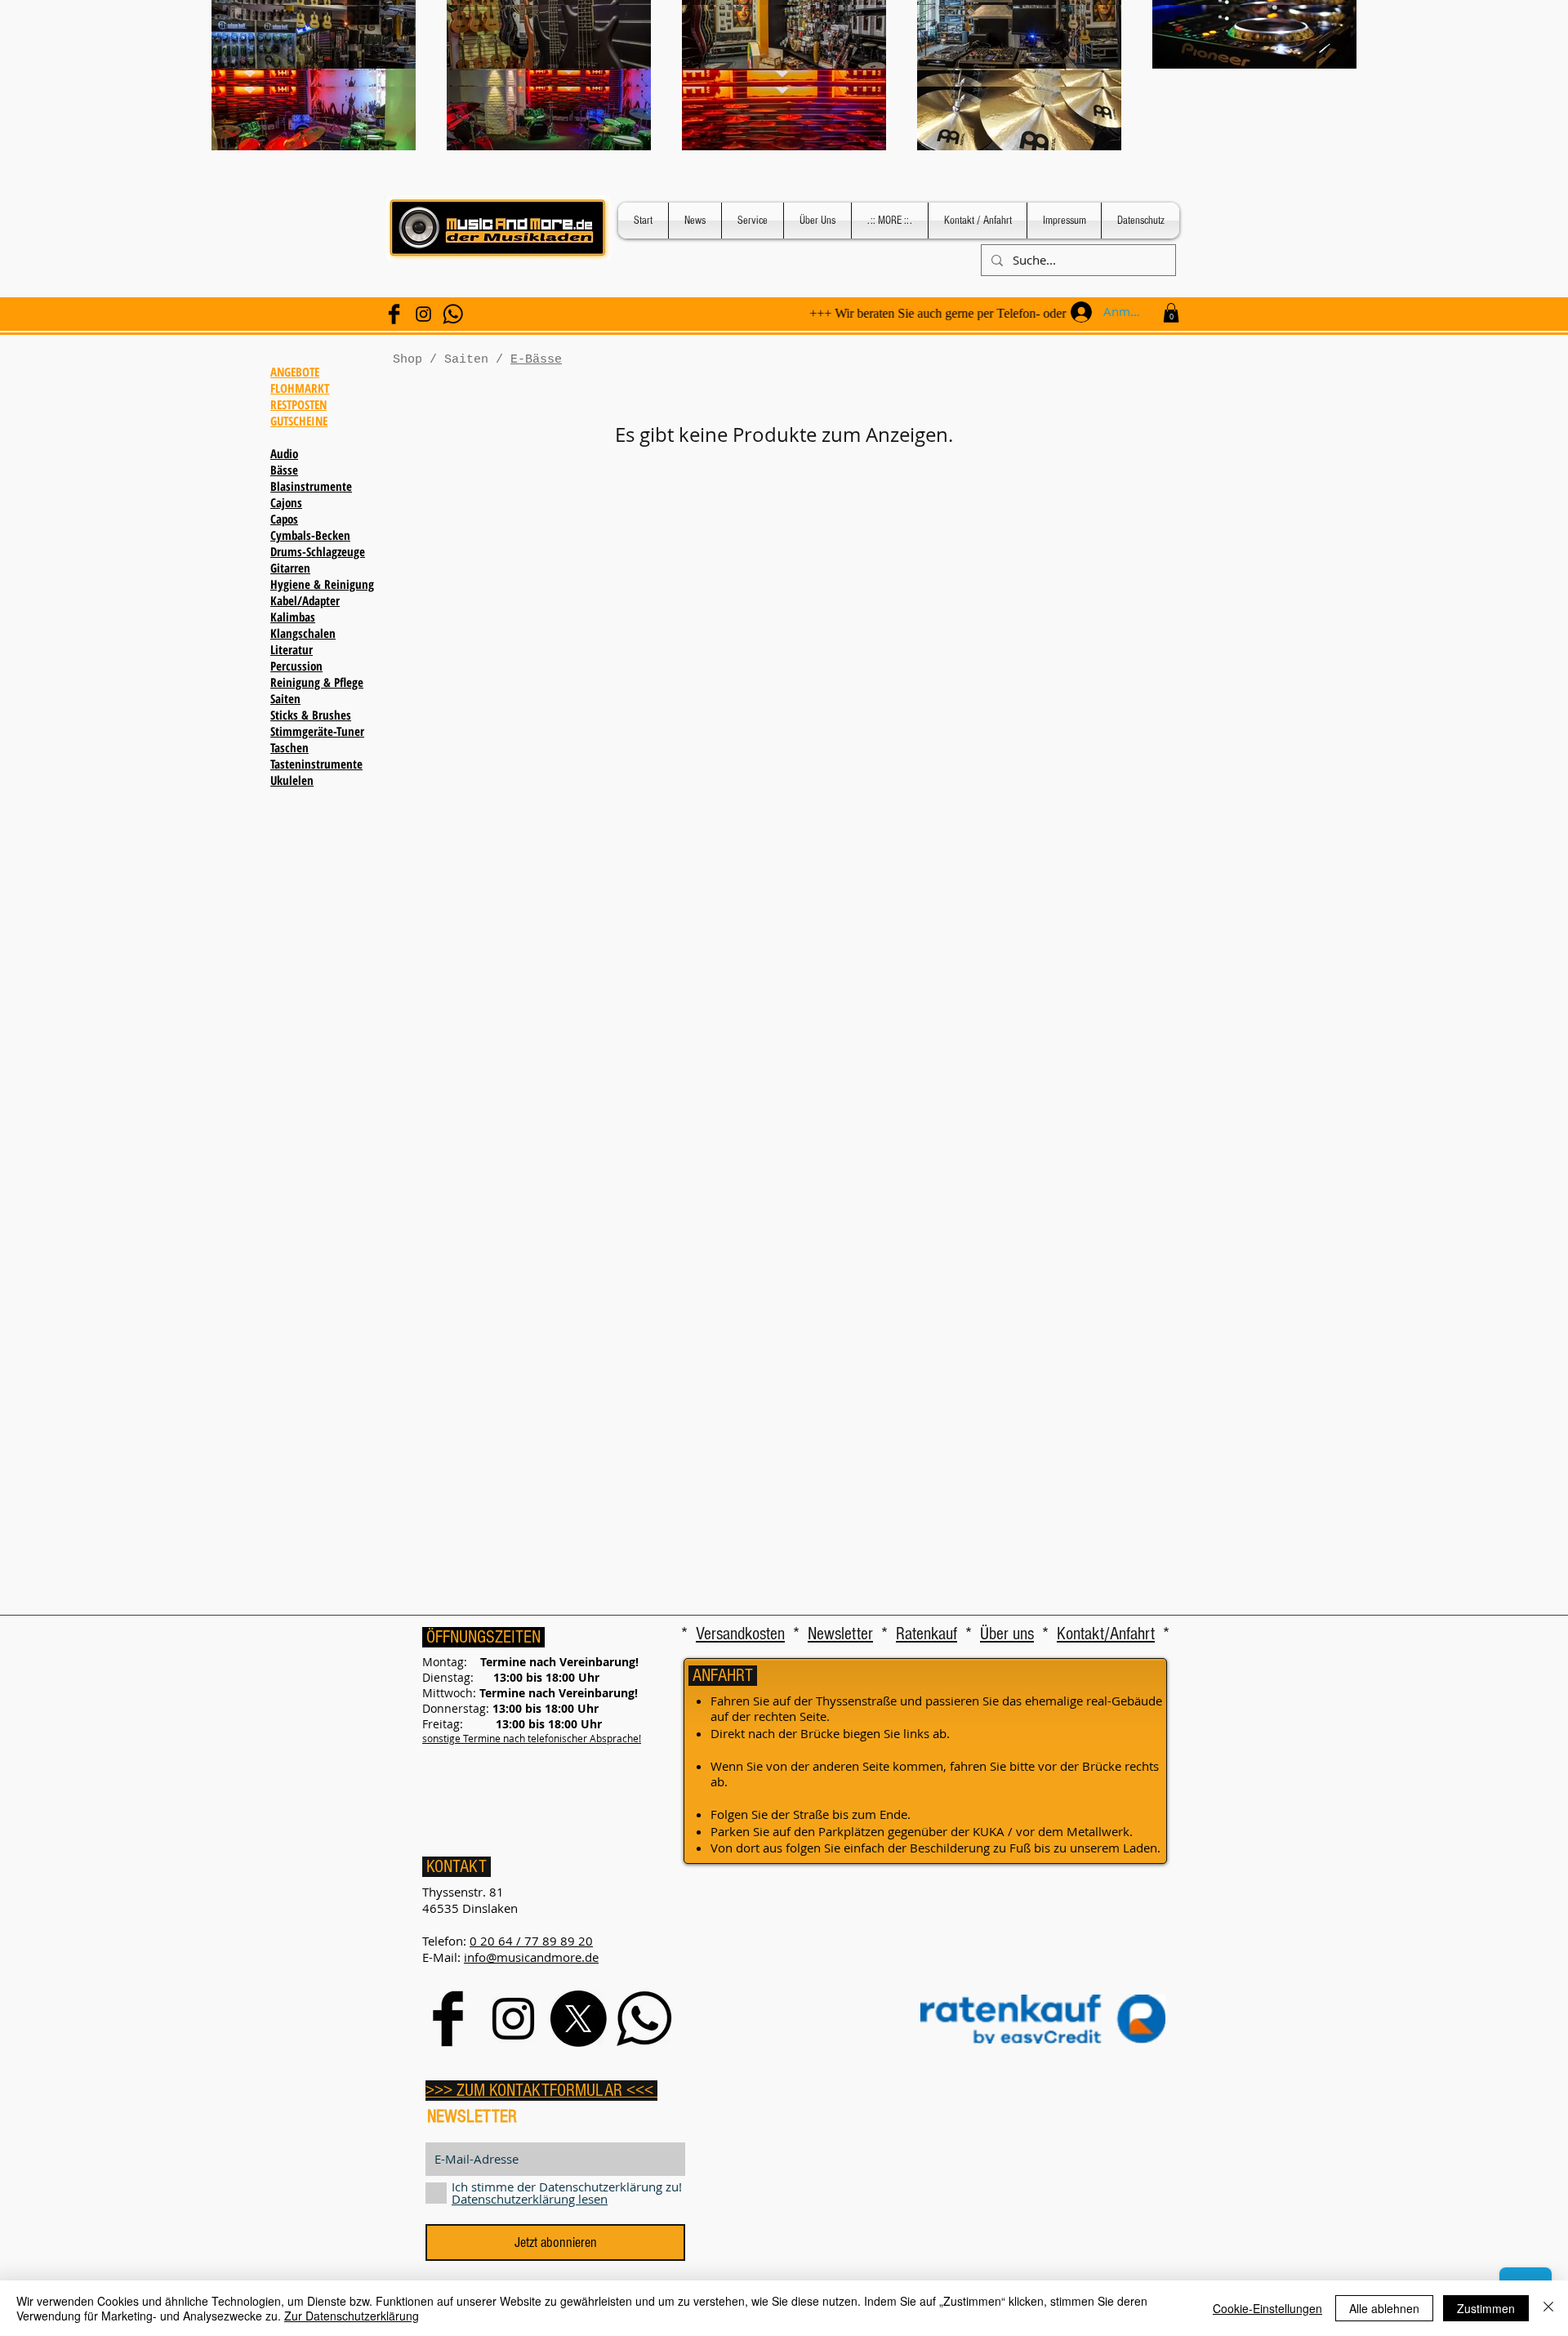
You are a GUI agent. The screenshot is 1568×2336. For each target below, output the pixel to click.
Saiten (466, 360)
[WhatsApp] (453, 314)
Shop (408, 360)
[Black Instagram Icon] (423, 314)
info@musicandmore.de (531, 1957)
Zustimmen (1486, 2308)
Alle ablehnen (1384, 2308)
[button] (1171, 313)
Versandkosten (740, 1634)
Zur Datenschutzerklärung (352, 2316)
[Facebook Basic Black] (394, 314)
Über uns (1007, 1634)
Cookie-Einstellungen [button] (1267, 2308)
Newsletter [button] (840, 1634)
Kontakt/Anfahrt (1106, 1634)
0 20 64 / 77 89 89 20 (531, 1941)
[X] (579, 2019)
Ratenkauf (927, 1634)
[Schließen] (1548, 2308)
